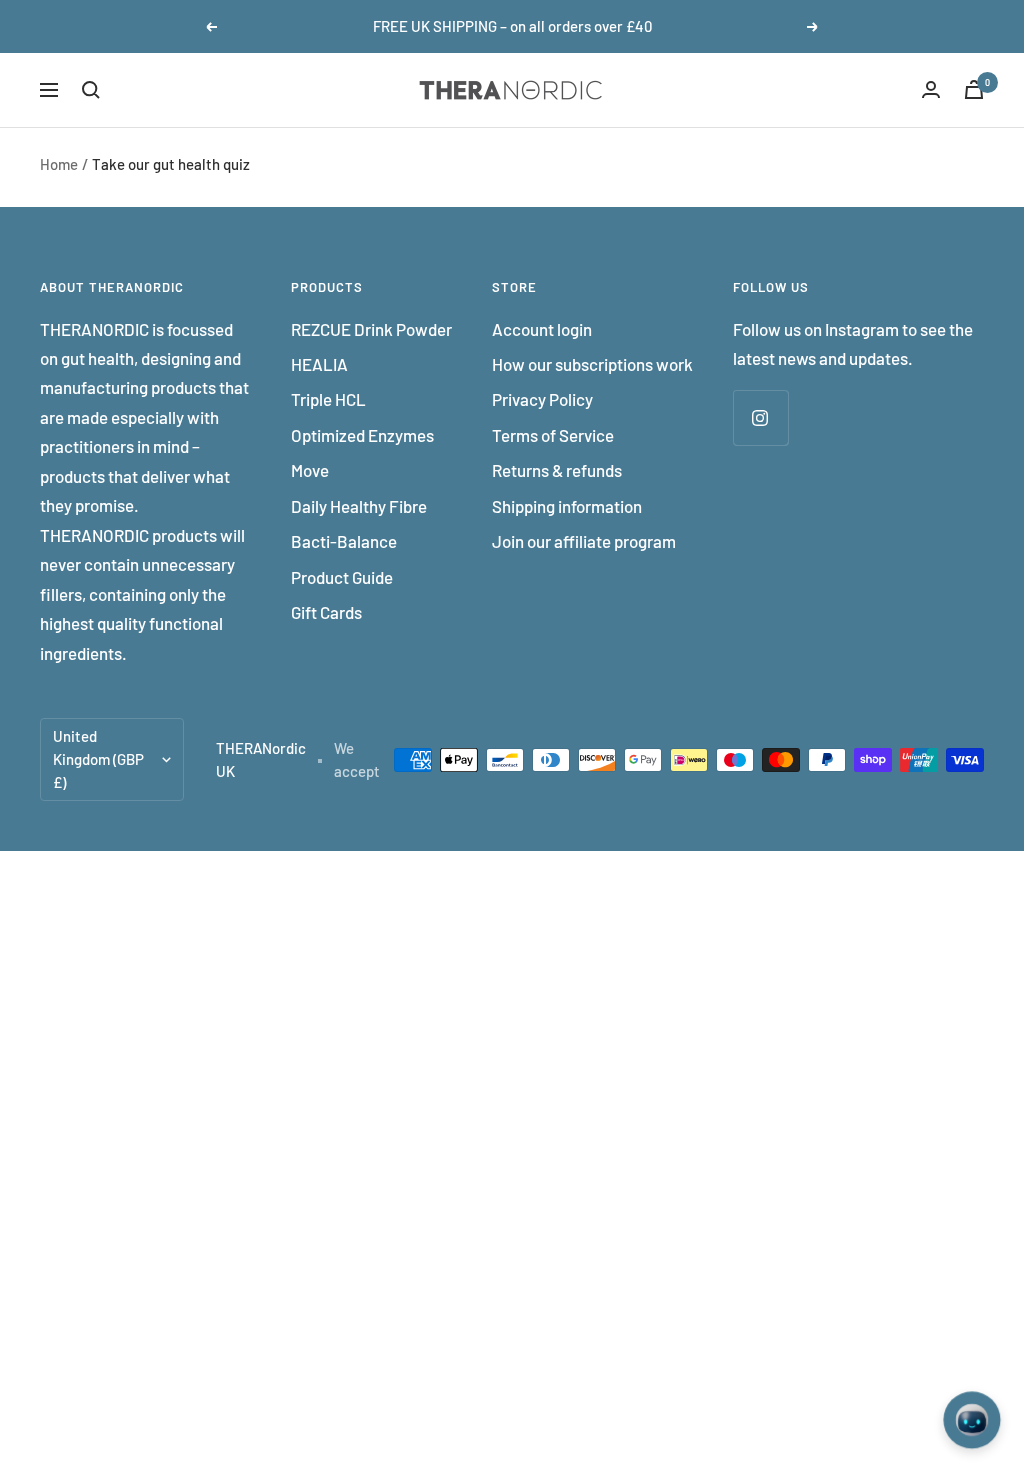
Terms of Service (553, 435)
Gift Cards (326, 612)
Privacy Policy (542, 399)
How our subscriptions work (592, 364)
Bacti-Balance (344, 541)
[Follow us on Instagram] (760, 417)
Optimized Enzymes (362, 435)
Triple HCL (328, 399)
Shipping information (567, 506)
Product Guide (342, 577)
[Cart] (974, 89)
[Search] (91, 90)
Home (59, 164)
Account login (542, 329)
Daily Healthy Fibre (359, 506)
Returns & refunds (557, 470)
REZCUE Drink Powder (371, 329)
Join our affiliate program (584, 541)
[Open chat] (972, 1420)
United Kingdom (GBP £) (98, 759)
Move (310, 470)
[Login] (931, 89)
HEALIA (319, 364)
